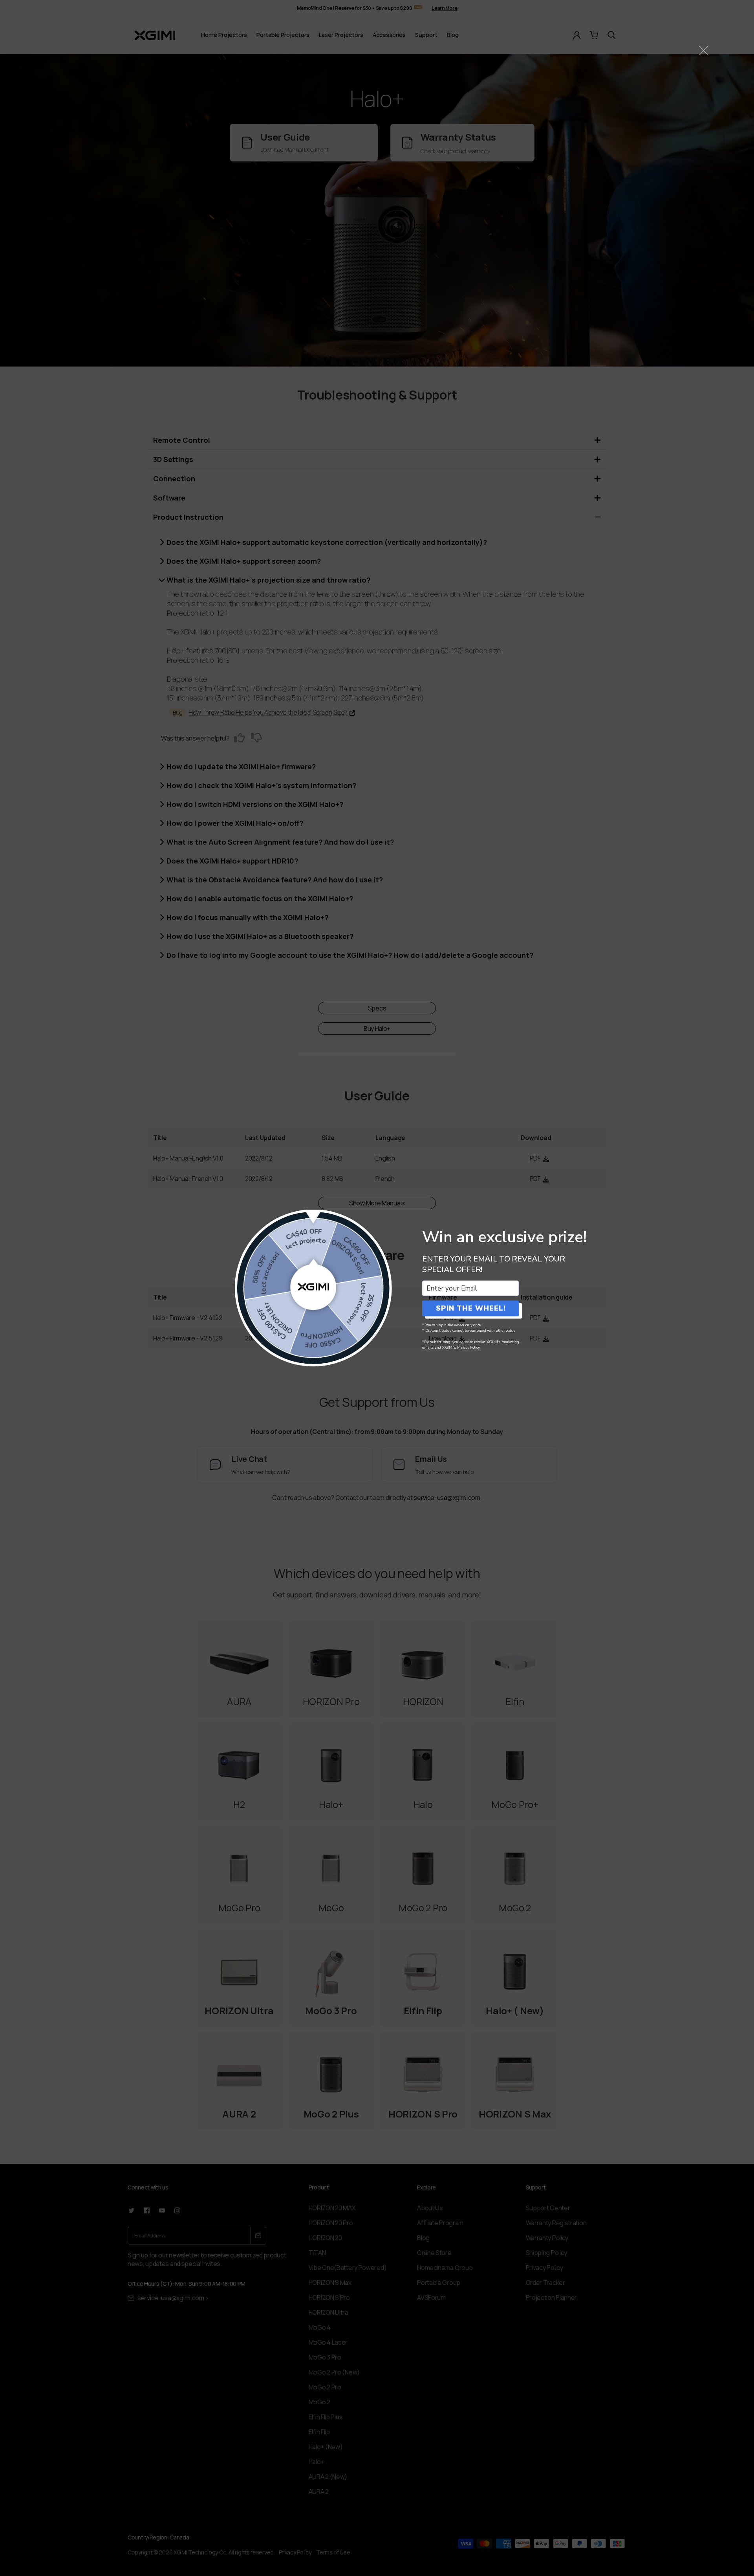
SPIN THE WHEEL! (471, 1308)
